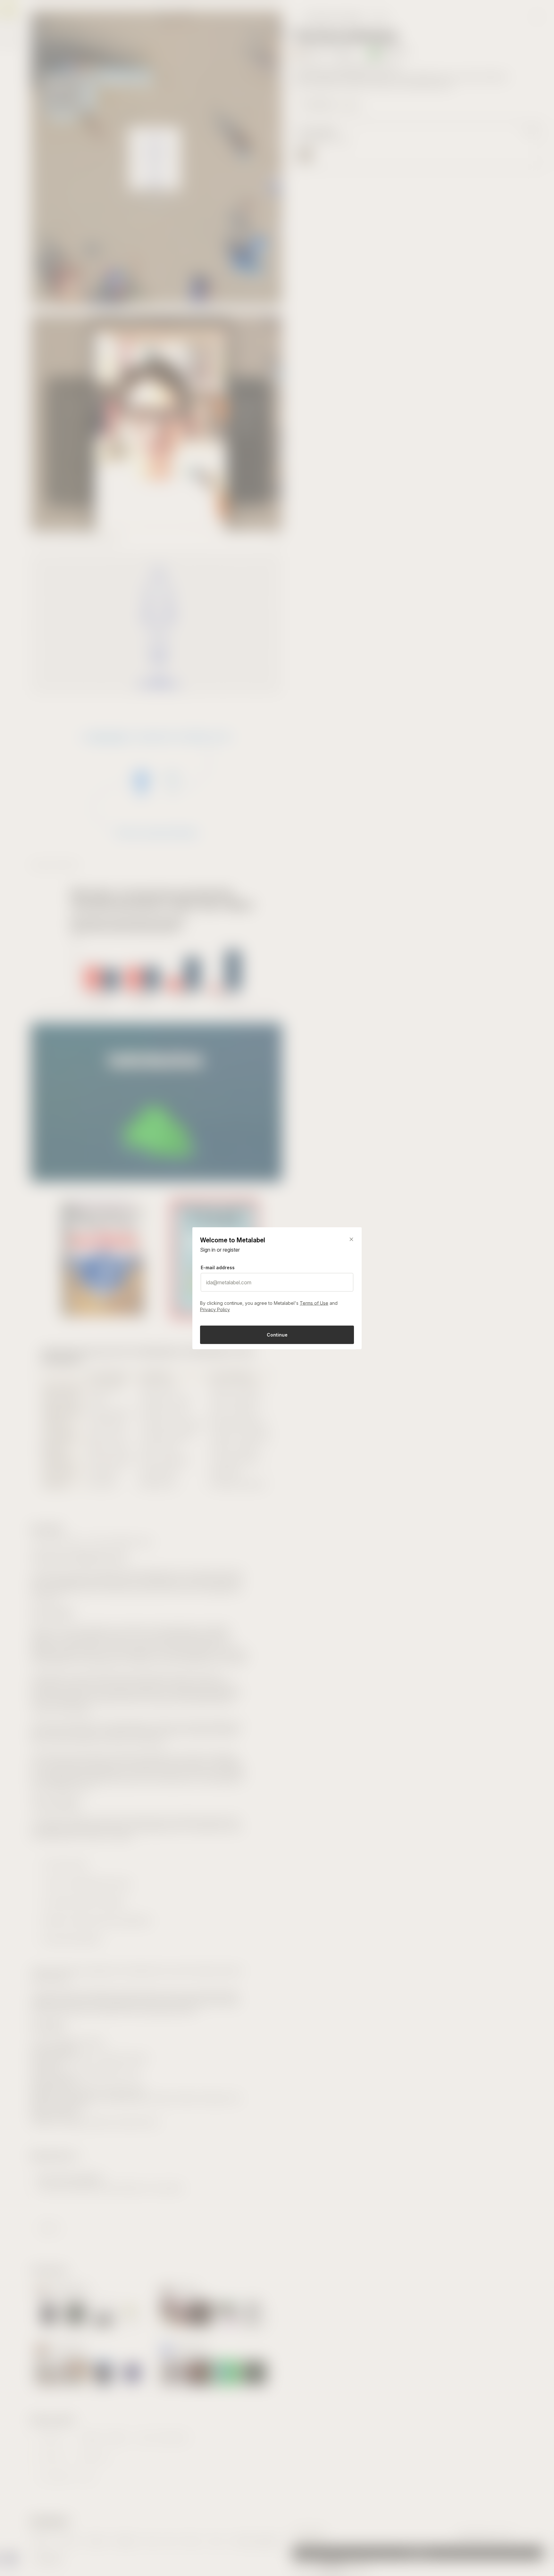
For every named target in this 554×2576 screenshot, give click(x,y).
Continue (277, 1334)
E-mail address (218, 1267)
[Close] (351, 1239)
